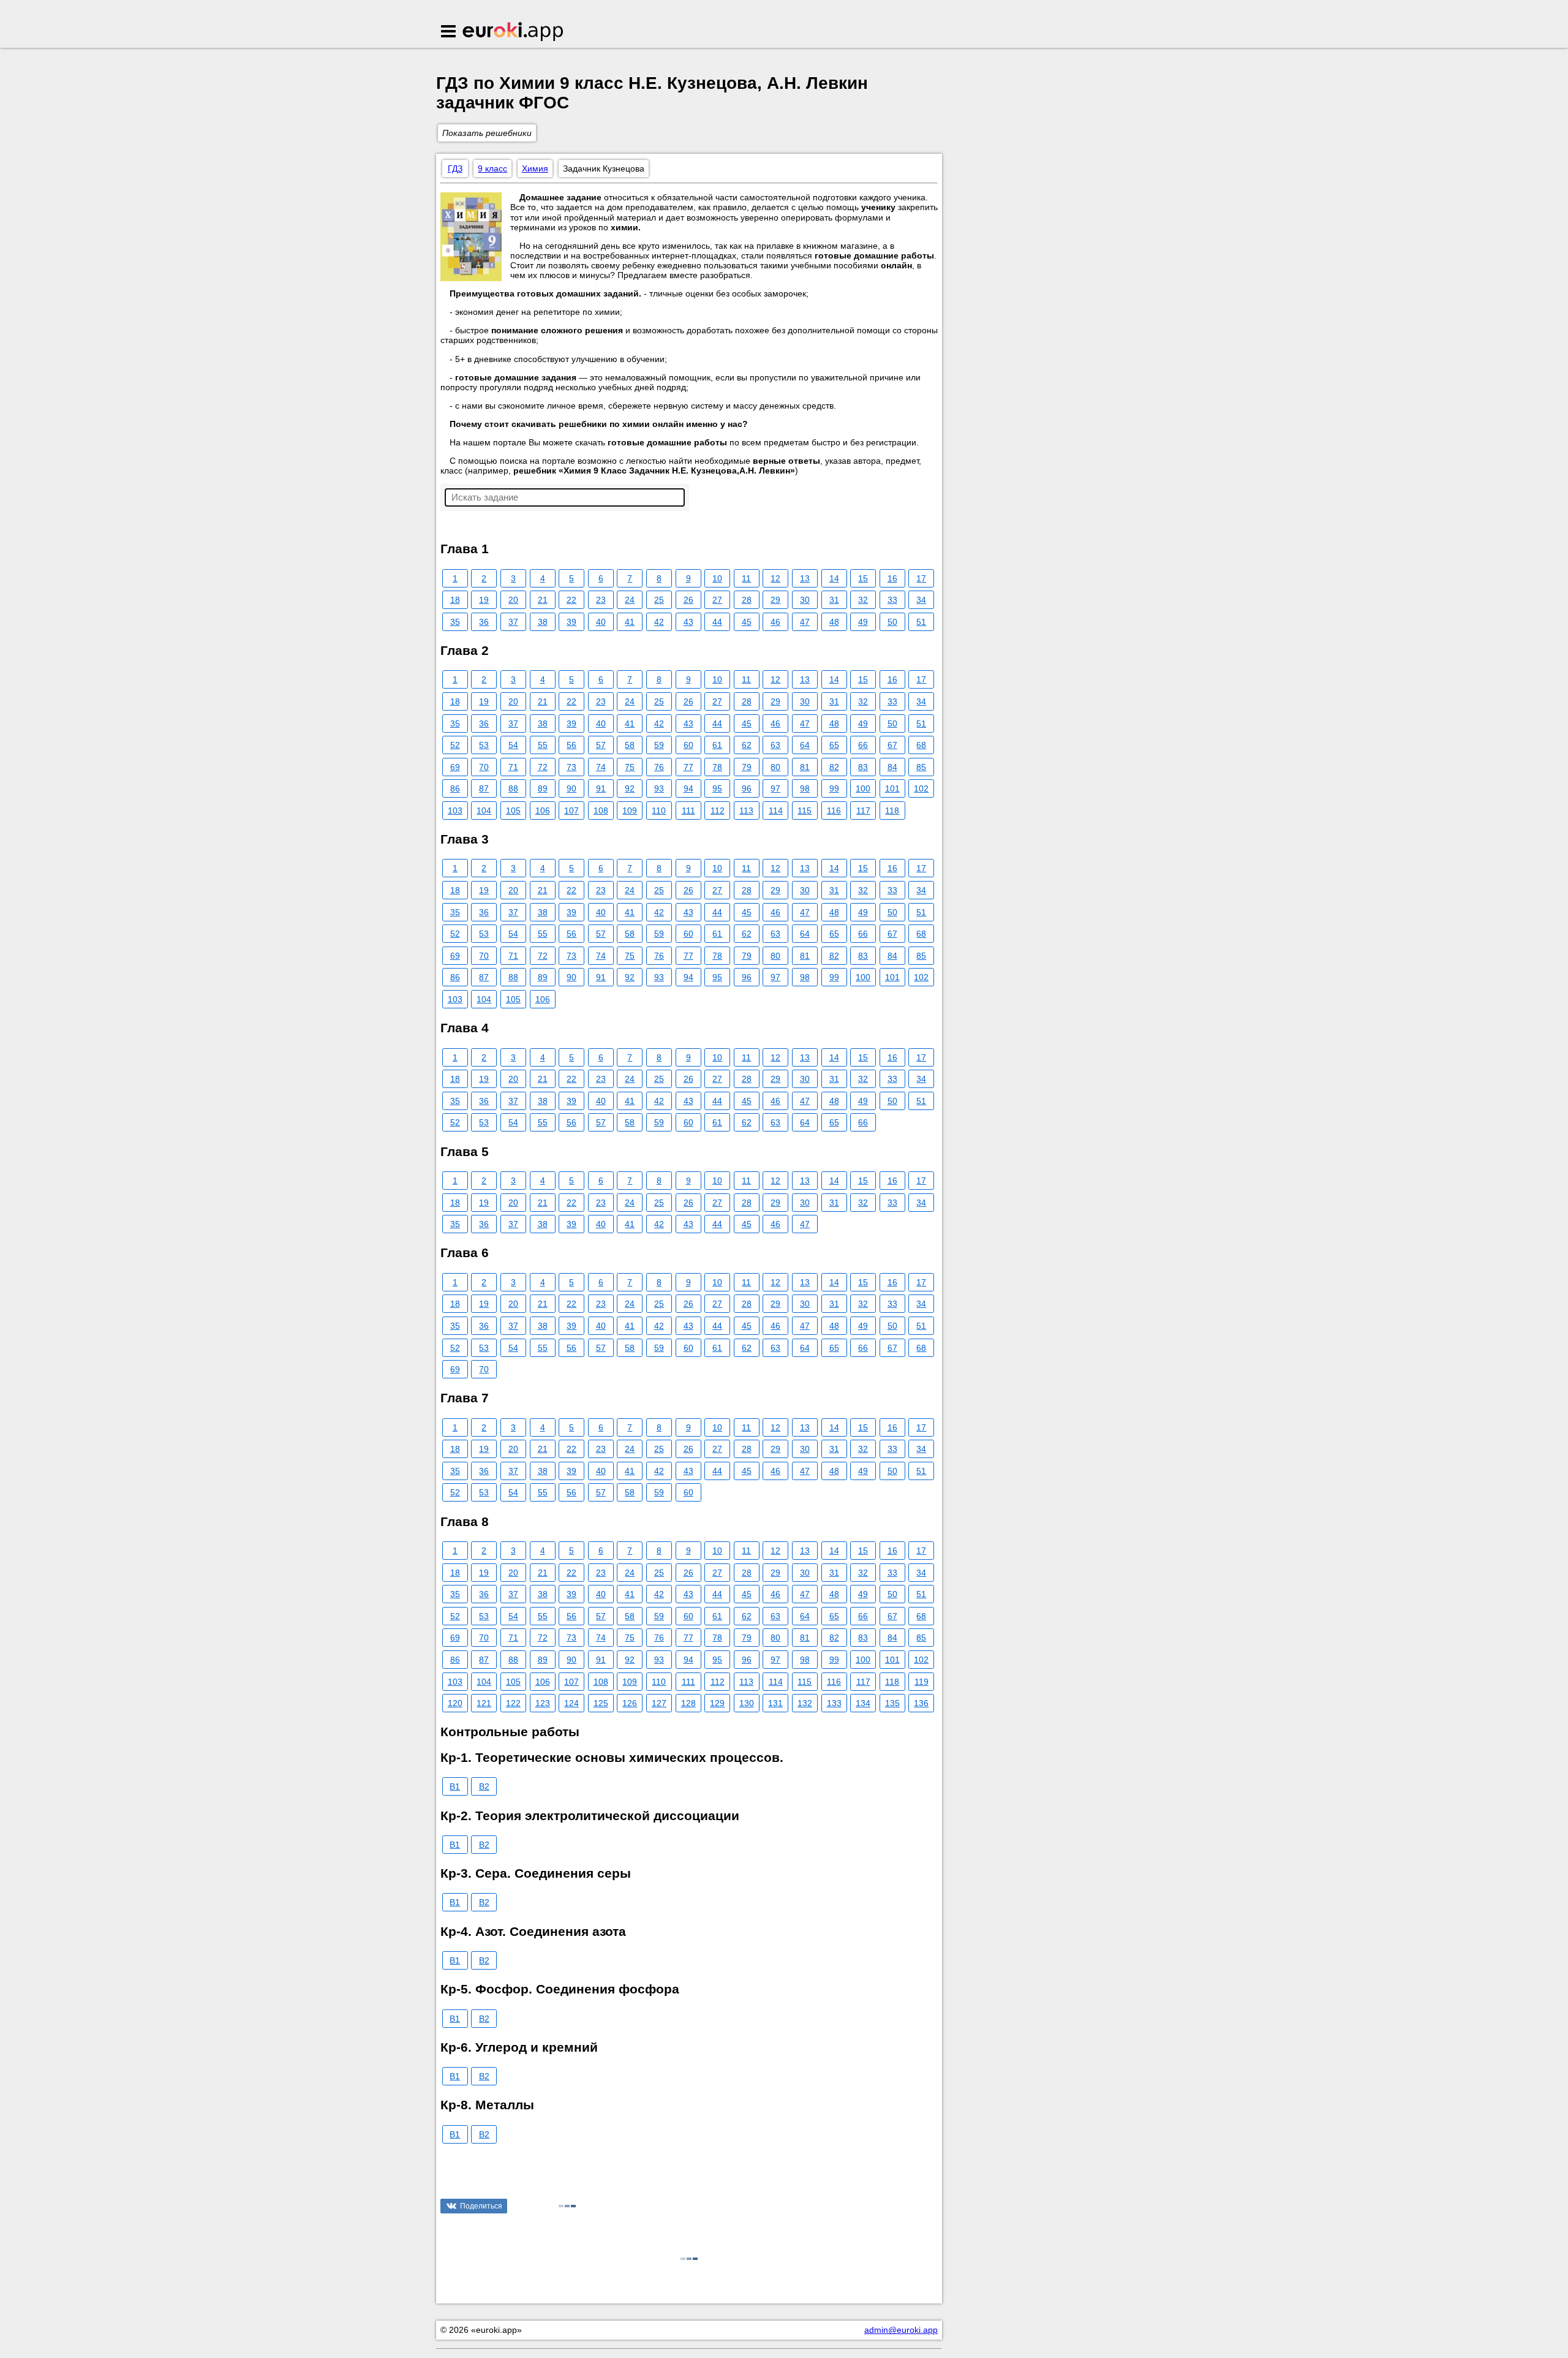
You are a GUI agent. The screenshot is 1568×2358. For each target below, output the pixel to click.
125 (601, 1703)
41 (630, 622)
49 (863, 622)
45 (747, 622)
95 (717, 788)
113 (746, 811)
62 (747, 745)
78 (717, 767)
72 (543, 767)
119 (922, 1682)
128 (688, 1703)
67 (892, 745)
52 (455, 745)
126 (630, 1703)
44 (717, 622)
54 (513, 745)
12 (775, 578)
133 (834, 1703)
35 (455, 622)
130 (747, 1703)
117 (863, 811)
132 (805, 1703)
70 (484, 767)
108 (601, 811)
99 (834, 788)
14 (834, 578)
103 (455, 811)
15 (863, 578)
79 (747, 767)
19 (484, 600)
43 (688, 622)
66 (863, 745)
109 (630, 811)
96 (747, 788)
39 (571, 622)
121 (484, 1703)
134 (863, 1703)
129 (717, 1703)
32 (863, 600)
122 (513, 1703)
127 (659, 1703)
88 (513, 788)
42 (659, 622)
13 (805, 578)
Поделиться (481, 2206)
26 (688, 600)
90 (571, 788)
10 (717, 578)
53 (484, 745)
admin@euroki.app (901, 2330)
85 (921, 767)
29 (775, 600)
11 (746, 578)
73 (571, 767)
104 (484, 811)
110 (659, 811)
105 (513, 811)
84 (892, 767)
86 (455, 788)
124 (571, 1703)
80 (775, 767)
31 (834, 600)
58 (630, 745)
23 (601, 600)
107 (571, 811)
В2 (484, 1786)
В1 (455, 1786)
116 (834, 811)
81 (805, 767)
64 (805, 745)
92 (630, 788)
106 (543, 811)
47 (805, 622)
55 (543, 745)
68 (921, 745)
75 (630, 767)
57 (601, 745)
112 (718, 811)
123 (543, 1703)
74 (601, 767)
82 (834, 767)
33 (892, 600)
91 (601, 788)
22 (571, 600)
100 (863, 788)
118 (892, 811)
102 (921, 788)
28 (747, 600)
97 (775, 788)
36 (484, 622)
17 (921, 578)
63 (775, 745)
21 (543, 600)
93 (659, 788)
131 (775, 1703)
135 (892, 1703)
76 (659, 767)
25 (659, 600)
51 (921, 622)
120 (455, 1703)
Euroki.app (514, 32)
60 (688, 745)
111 (688, 811)
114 (776, 811)
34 (921, 600)
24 (630, 600)
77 (688, 767)
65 (834, 745)
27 (717, 600)
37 (513, 622)
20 (513, 600)
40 (601, 622)
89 (543, 788)
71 (513, 767)
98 (805, 788)
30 (805, 600)
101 (892, 788)
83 (863, 767)
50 (892, 622)
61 (717, 745)
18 (455, 600)
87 (484, 788)
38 (543, 622)
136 (921, 1703)
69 (455, 767)
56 (571, 745)
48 (834, 622)
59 (659, 745)
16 (892, 578)
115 (805, 811)
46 (775, 622)
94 (688, 788)
